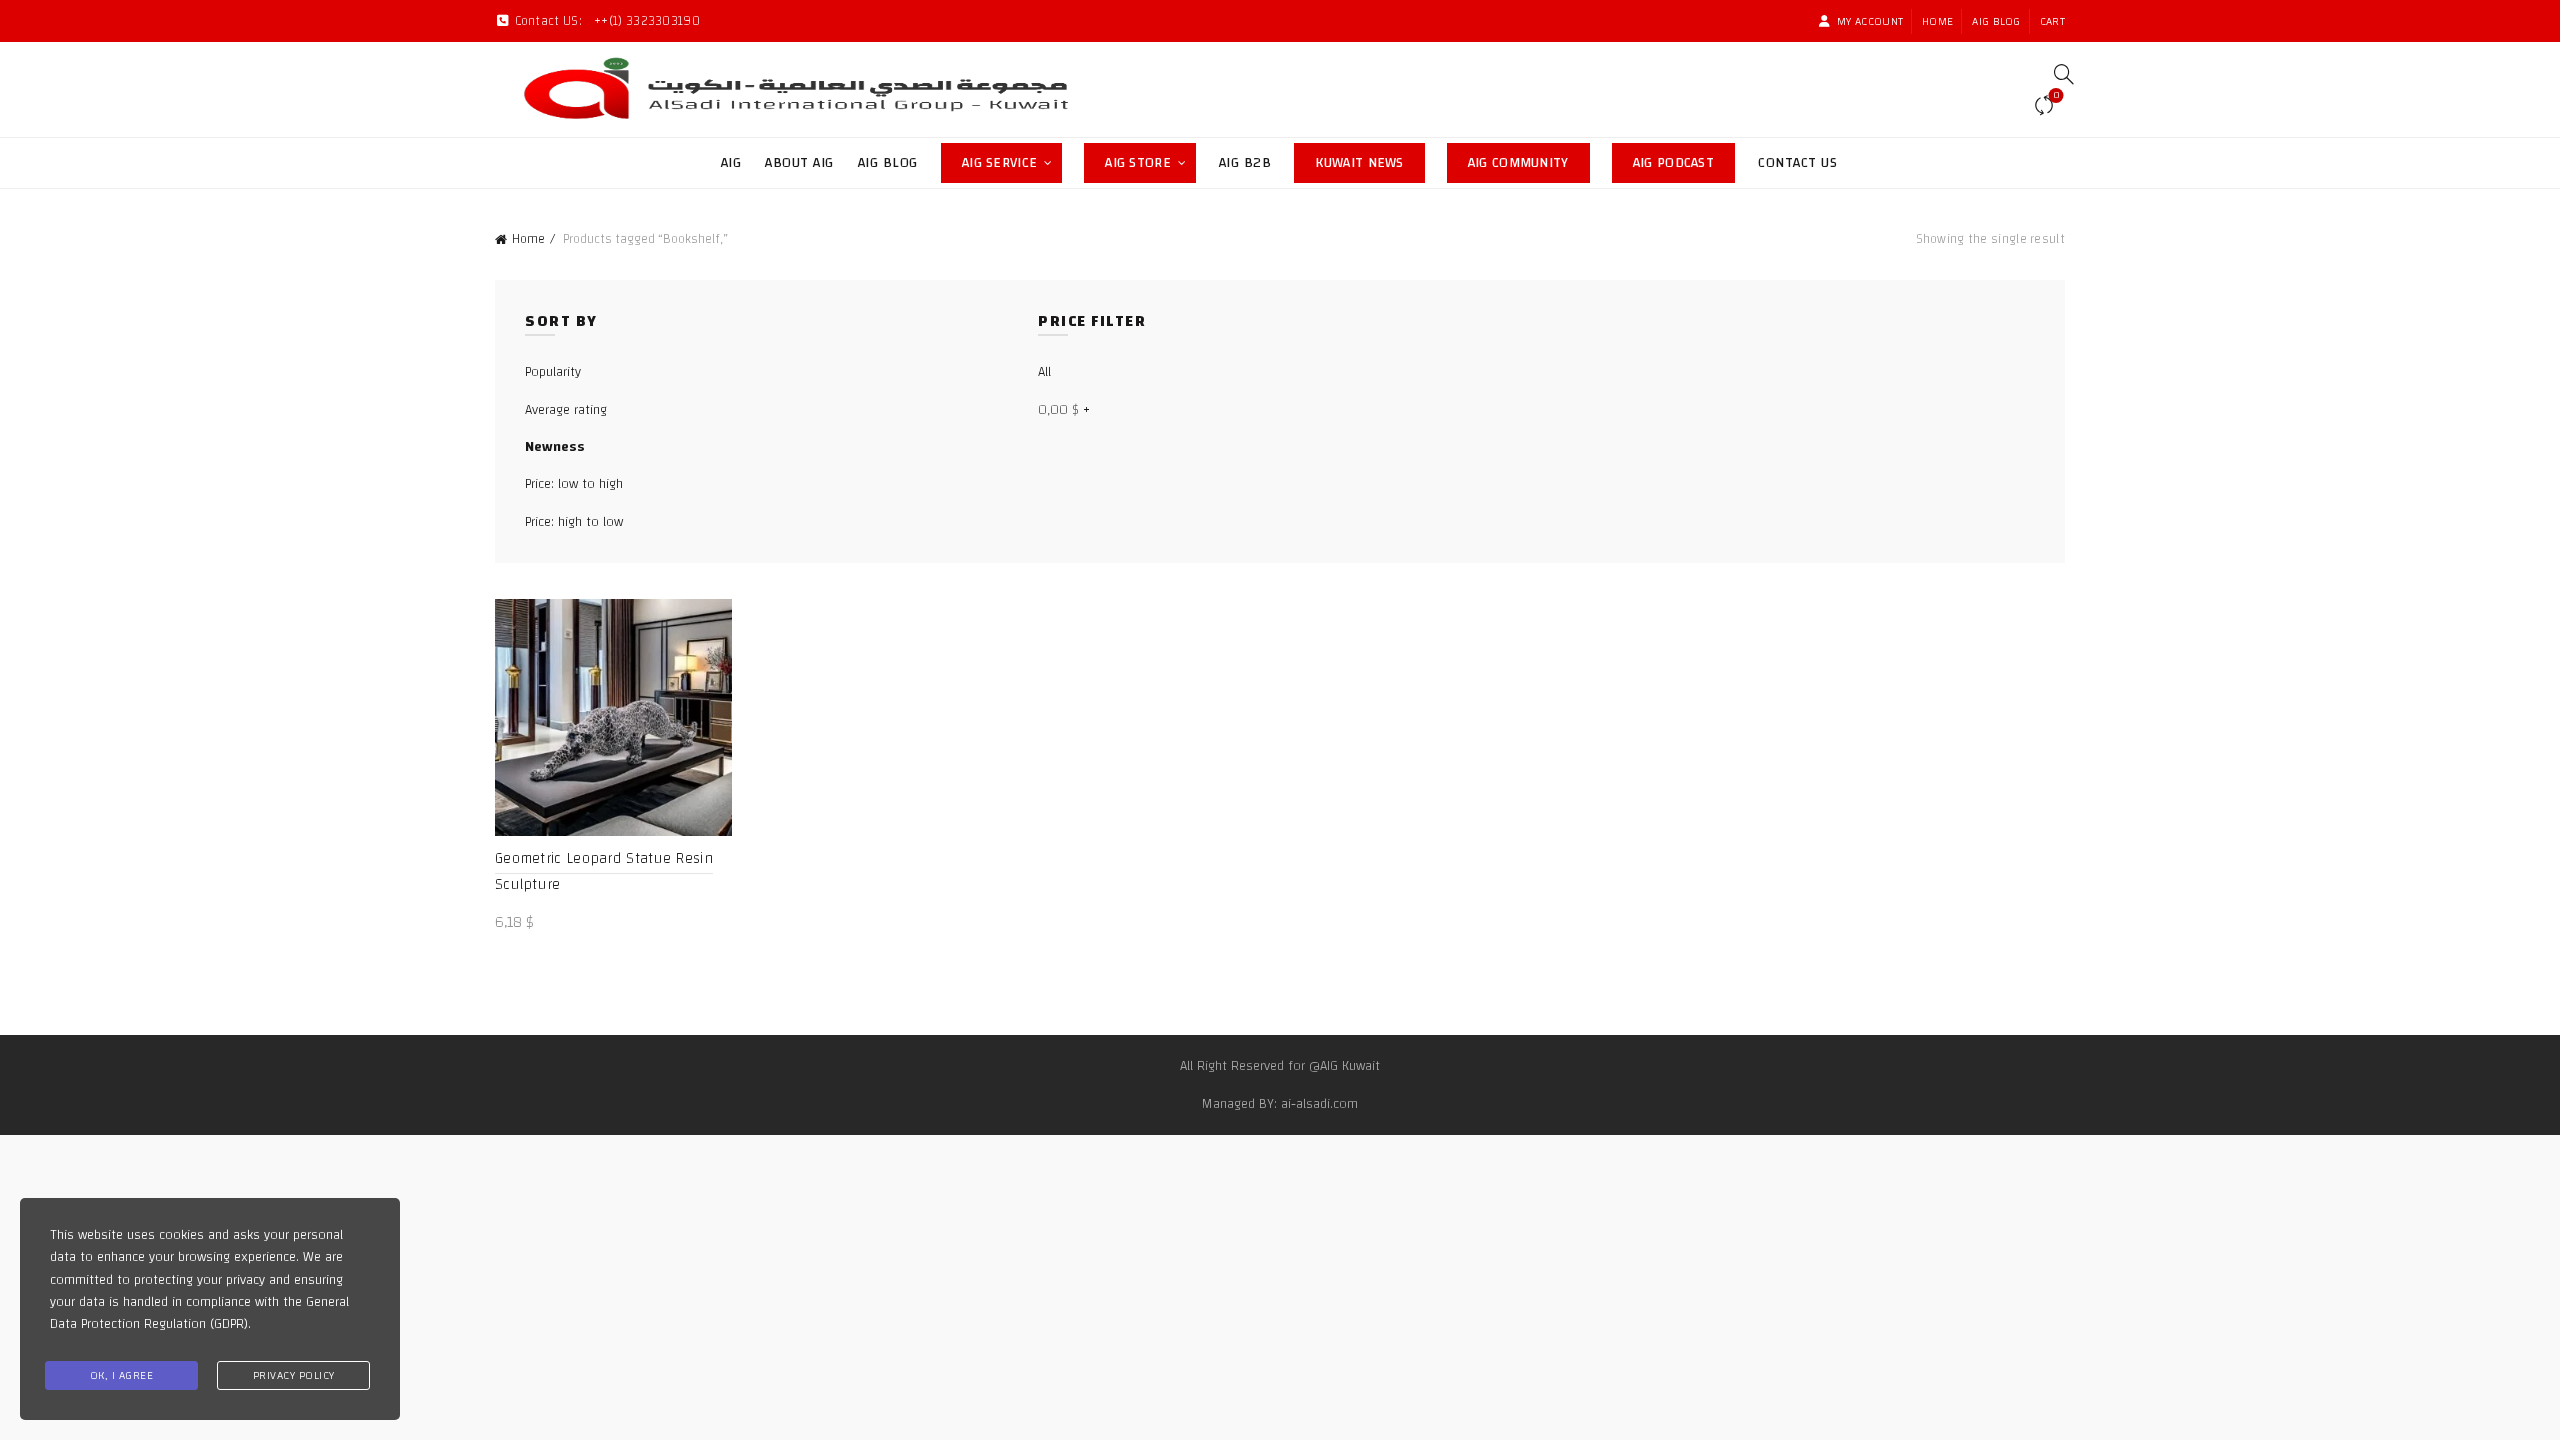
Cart (2052, 21)
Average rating (566, 410)
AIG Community (1529, 159)
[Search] (2057, 74)
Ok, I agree (122, 1375)
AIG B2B (1245, 163)
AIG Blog (1996, 21)
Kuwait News (1369, 159)
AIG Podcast (1684, 159)
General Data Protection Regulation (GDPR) (199, 1313)
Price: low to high (574, 484)
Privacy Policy (294, 1375)
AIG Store (1150, 159)
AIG (731, 163)
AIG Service (999, 163)
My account (1870, 21)
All (1044, 372)
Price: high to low (574, 522)
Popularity (553, 372)
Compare (2056, 97)
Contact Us (1797, 163)
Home (1937, 21)
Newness (555, 447)
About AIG (799, 163)
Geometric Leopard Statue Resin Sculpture (604, 871)
